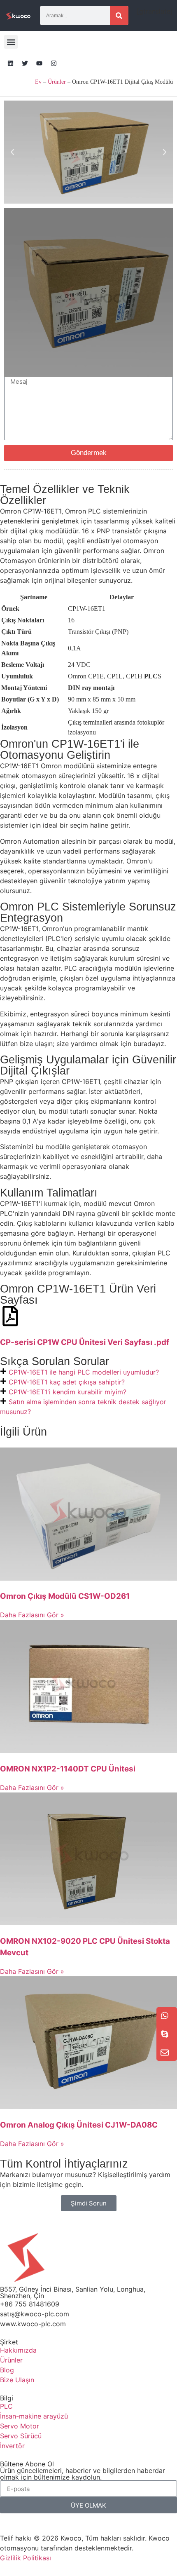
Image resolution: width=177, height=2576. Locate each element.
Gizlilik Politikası (26, 2558)
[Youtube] (39, 63)
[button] (11, 42)
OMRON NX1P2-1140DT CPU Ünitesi (68, 1769)
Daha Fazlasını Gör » (32, 1615)
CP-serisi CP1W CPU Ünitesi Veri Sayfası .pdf (85, 1342)
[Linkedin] (10, 63)
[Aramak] (119, 15)
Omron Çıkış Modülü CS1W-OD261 (65, 1596)
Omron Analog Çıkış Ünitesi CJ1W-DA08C (79, 2125)
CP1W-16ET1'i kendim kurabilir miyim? (68, 1392)
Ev (38, 82)
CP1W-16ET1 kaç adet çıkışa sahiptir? (67, 1382)
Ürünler (57, 82)
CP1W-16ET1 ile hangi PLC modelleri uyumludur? (84, 1372)
